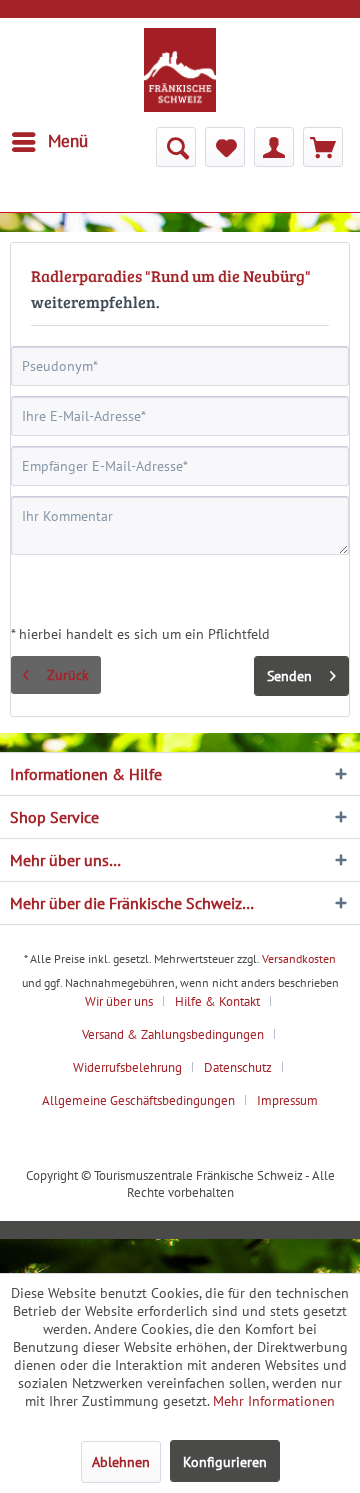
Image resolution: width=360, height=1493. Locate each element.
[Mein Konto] (274, 147)
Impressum (287, 1100)
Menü (68, 141)
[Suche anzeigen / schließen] (176, 147)
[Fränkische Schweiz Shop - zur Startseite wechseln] (180, 70)
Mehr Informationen (274, 1401)
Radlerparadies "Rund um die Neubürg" (171, 275)
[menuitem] (49, 142)
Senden (289, 676)
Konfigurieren (225, 1462)
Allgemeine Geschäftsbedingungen (138, 1100)
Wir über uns (119, 1001)
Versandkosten (299, 958)
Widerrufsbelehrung (127, 1067)
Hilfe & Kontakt (217, 1001)
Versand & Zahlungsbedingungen (173, 1034)
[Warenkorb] (323, 147)
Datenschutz (238, 1067)
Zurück (68, 675)
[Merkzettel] (225, 147)
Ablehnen (121, 1462)
